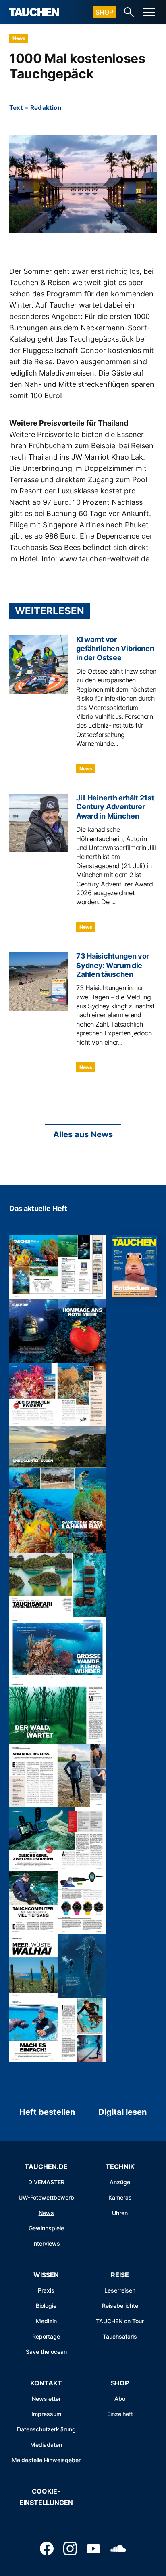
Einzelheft (120, 2414)
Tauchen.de (46, 2167)
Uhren (120, 2213)
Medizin (46, 2321)
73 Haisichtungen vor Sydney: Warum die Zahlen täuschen (113, 965)
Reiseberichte (120, 2306)
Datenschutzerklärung (46, 2429)
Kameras (120, 2197)
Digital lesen (122, 2112)
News (19, 38)
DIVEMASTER (46, 2182)
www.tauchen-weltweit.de (104, 559)
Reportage (46, 2336)
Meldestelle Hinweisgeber (46, 2460)
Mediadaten (46, 2445)
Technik (120, 2167)
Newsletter (46, 2399)
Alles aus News (83, 1134)
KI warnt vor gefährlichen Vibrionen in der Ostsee (115, 649)
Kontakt (46, 2383)
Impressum (46, 2414)
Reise (120, 2275)
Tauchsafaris (120, 2336)
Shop (104, 12)
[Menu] (149, 12)
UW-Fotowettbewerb (46, 2197)
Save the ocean (46, 2352)
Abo (120, 2399)
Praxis (46, 2290)
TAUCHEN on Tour (120, 2321)
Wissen (46, 2275)
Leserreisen (120, 2290)
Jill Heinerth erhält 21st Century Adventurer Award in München (115, 807)
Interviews (46, 2243)
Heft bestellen (47, 2112)
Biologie (46, 2306)
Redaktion (46, 108)
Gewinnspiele (46, 2228)
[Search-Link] (129, 12)
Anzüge (120, 2182)
